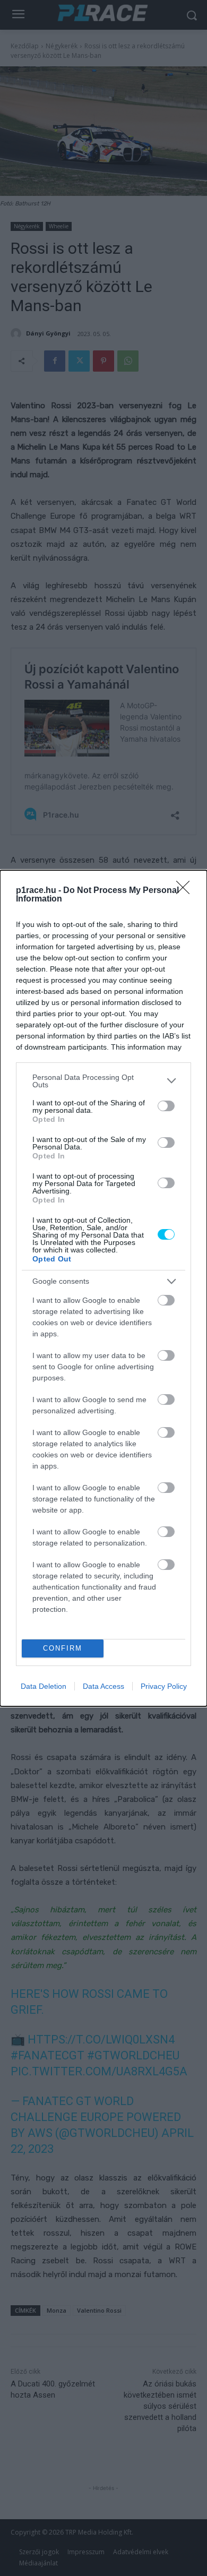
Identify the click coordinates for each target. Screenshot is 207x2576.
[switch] (166, 1106)
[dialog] (103, 1288)
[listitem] (103, 1081)
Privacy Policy (164, 1686)
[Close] (186, 891)
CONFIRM (63, 1648)
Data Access (103, 1686)
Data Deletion (44, 1686)
